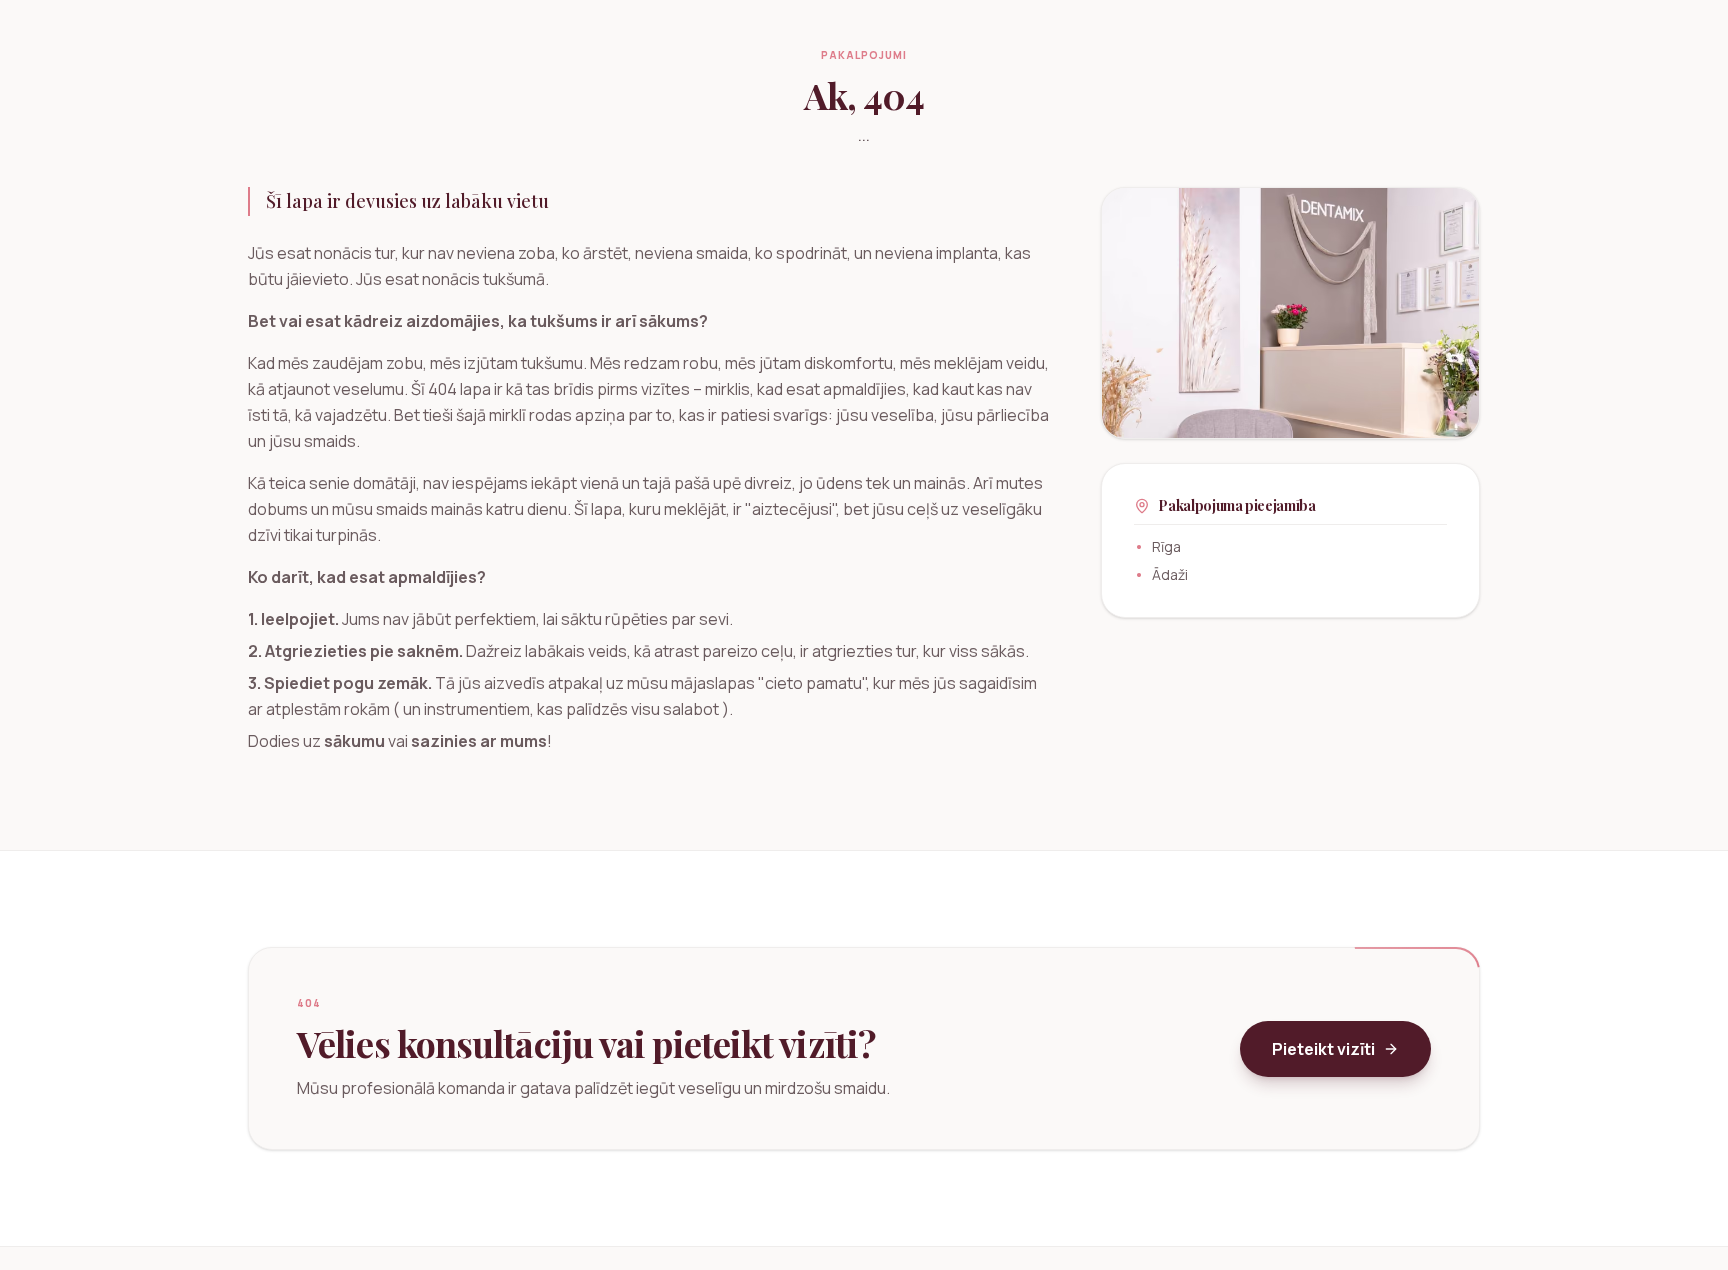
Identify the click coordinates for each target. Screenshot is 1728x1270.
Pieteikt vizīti (1323, 1049)
